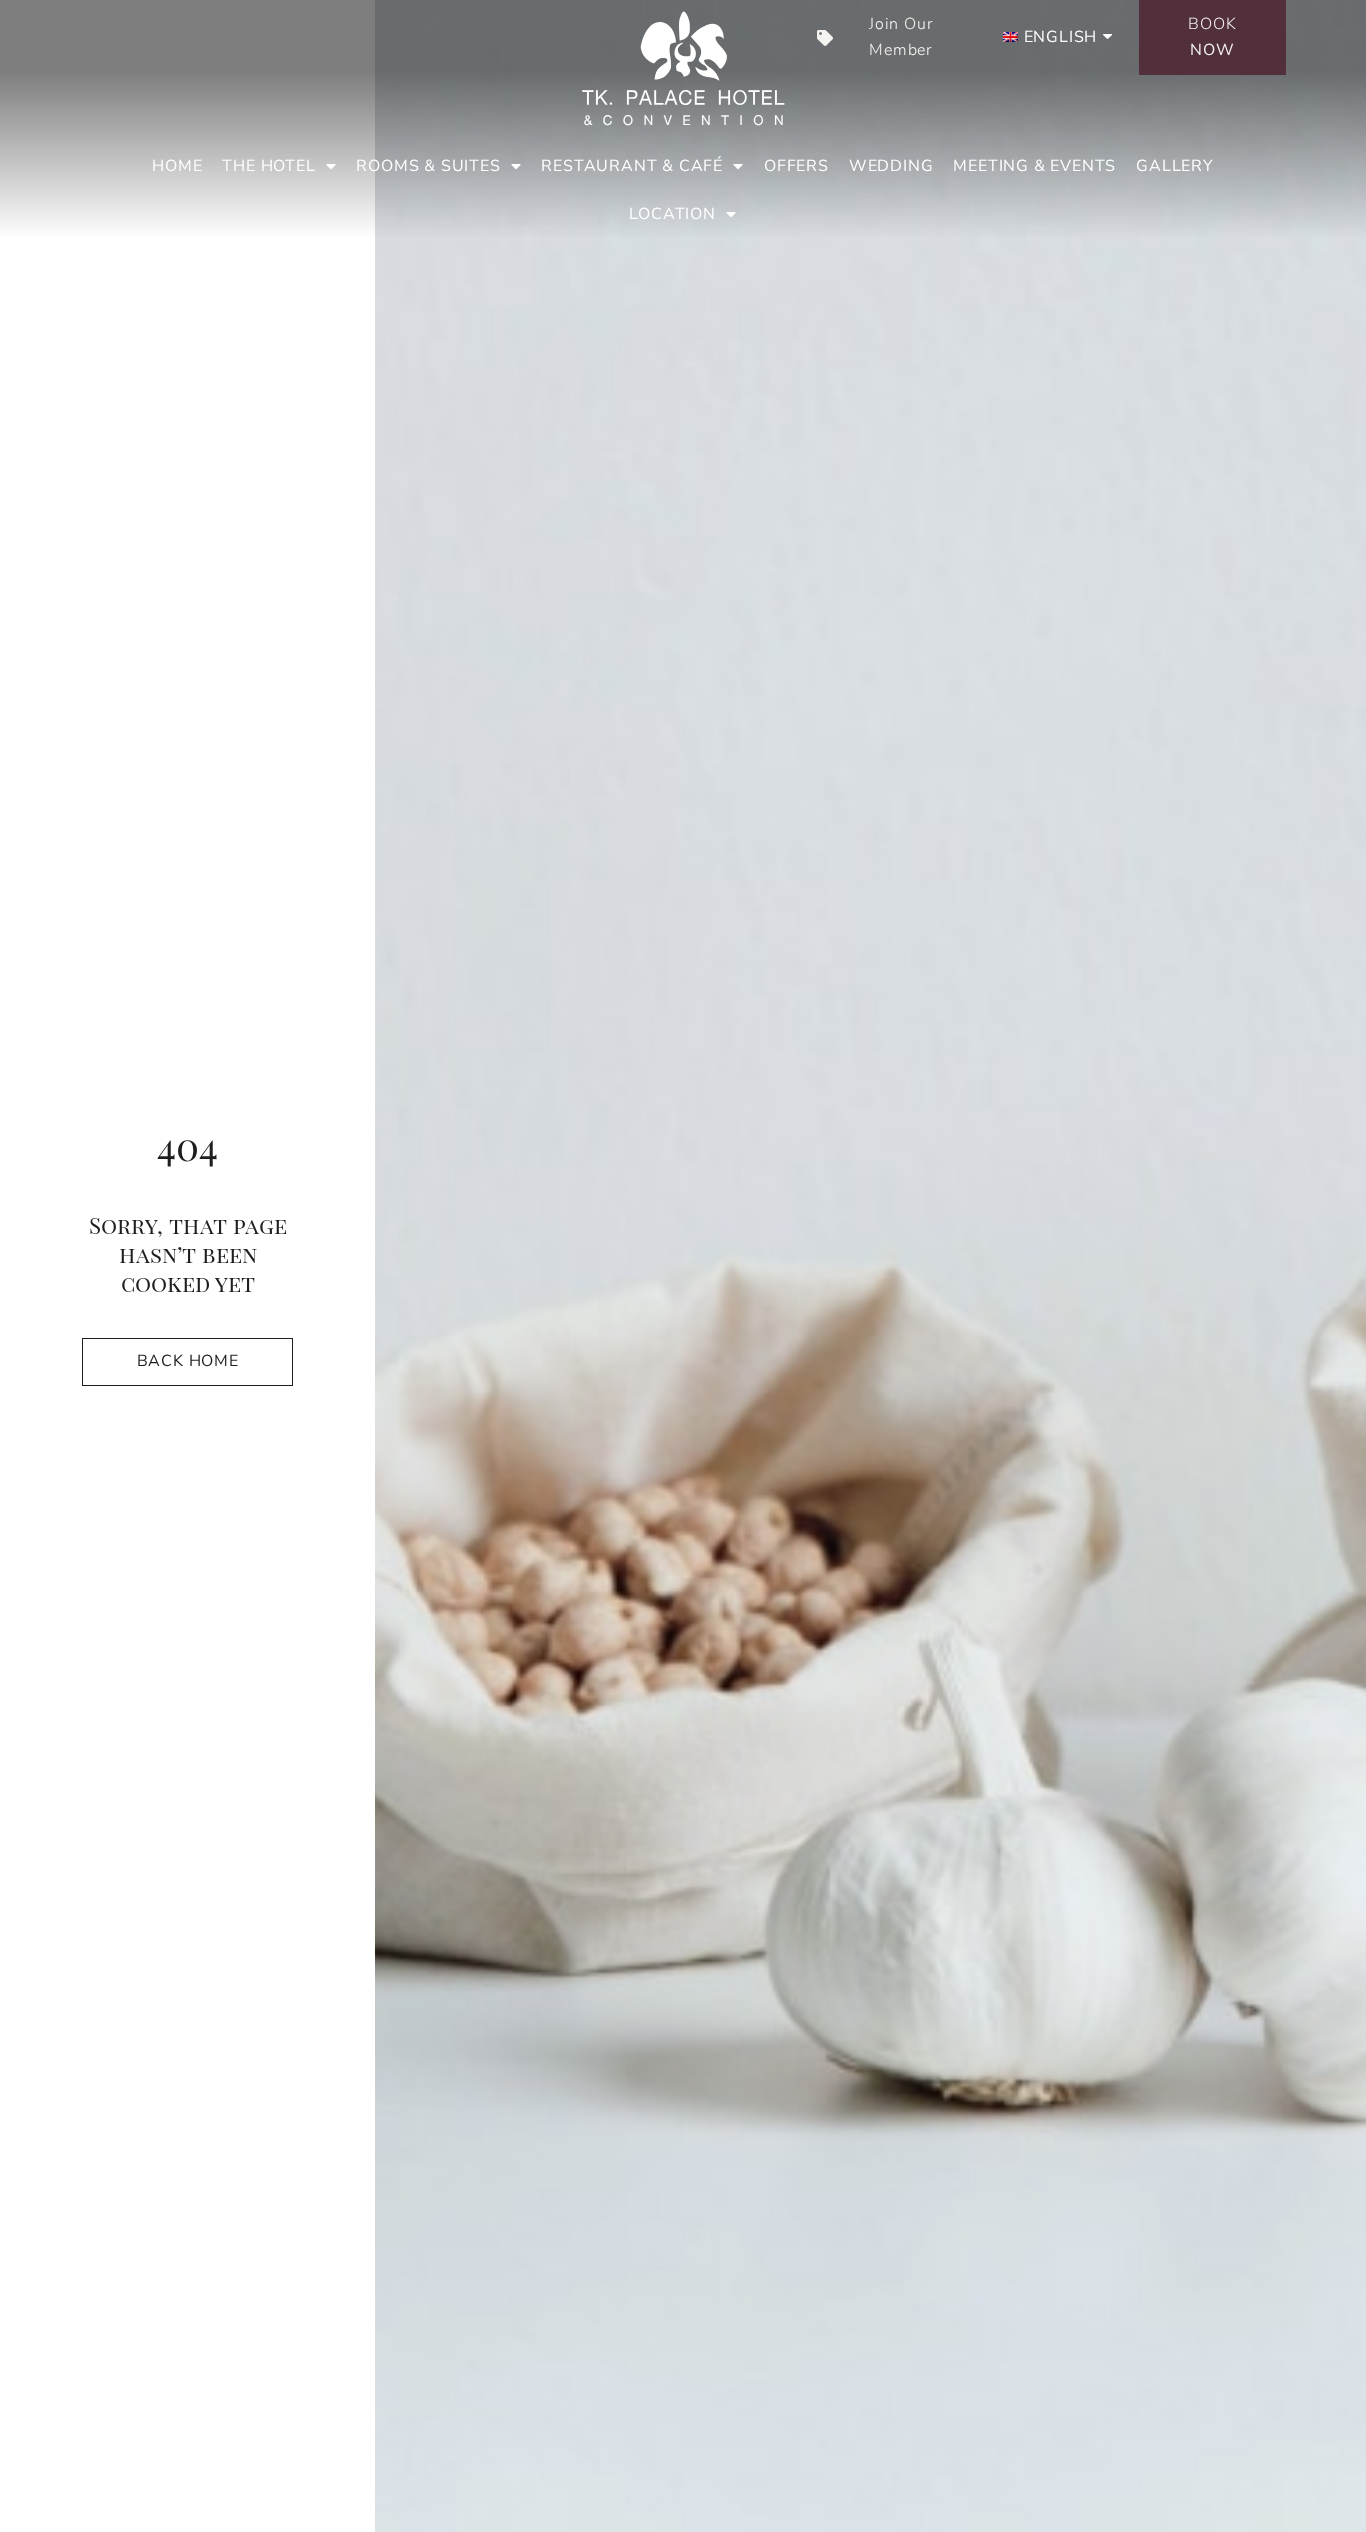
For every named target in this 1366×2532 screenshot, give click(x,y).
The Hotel (268, 166)
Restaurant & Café (632, 166)
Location (672, 214)
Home (177, 166)
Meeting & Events (1034, 166)
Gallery (1175, 166)
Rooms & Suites (428, 166)
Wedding (891, 166)
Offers (796, 166)
